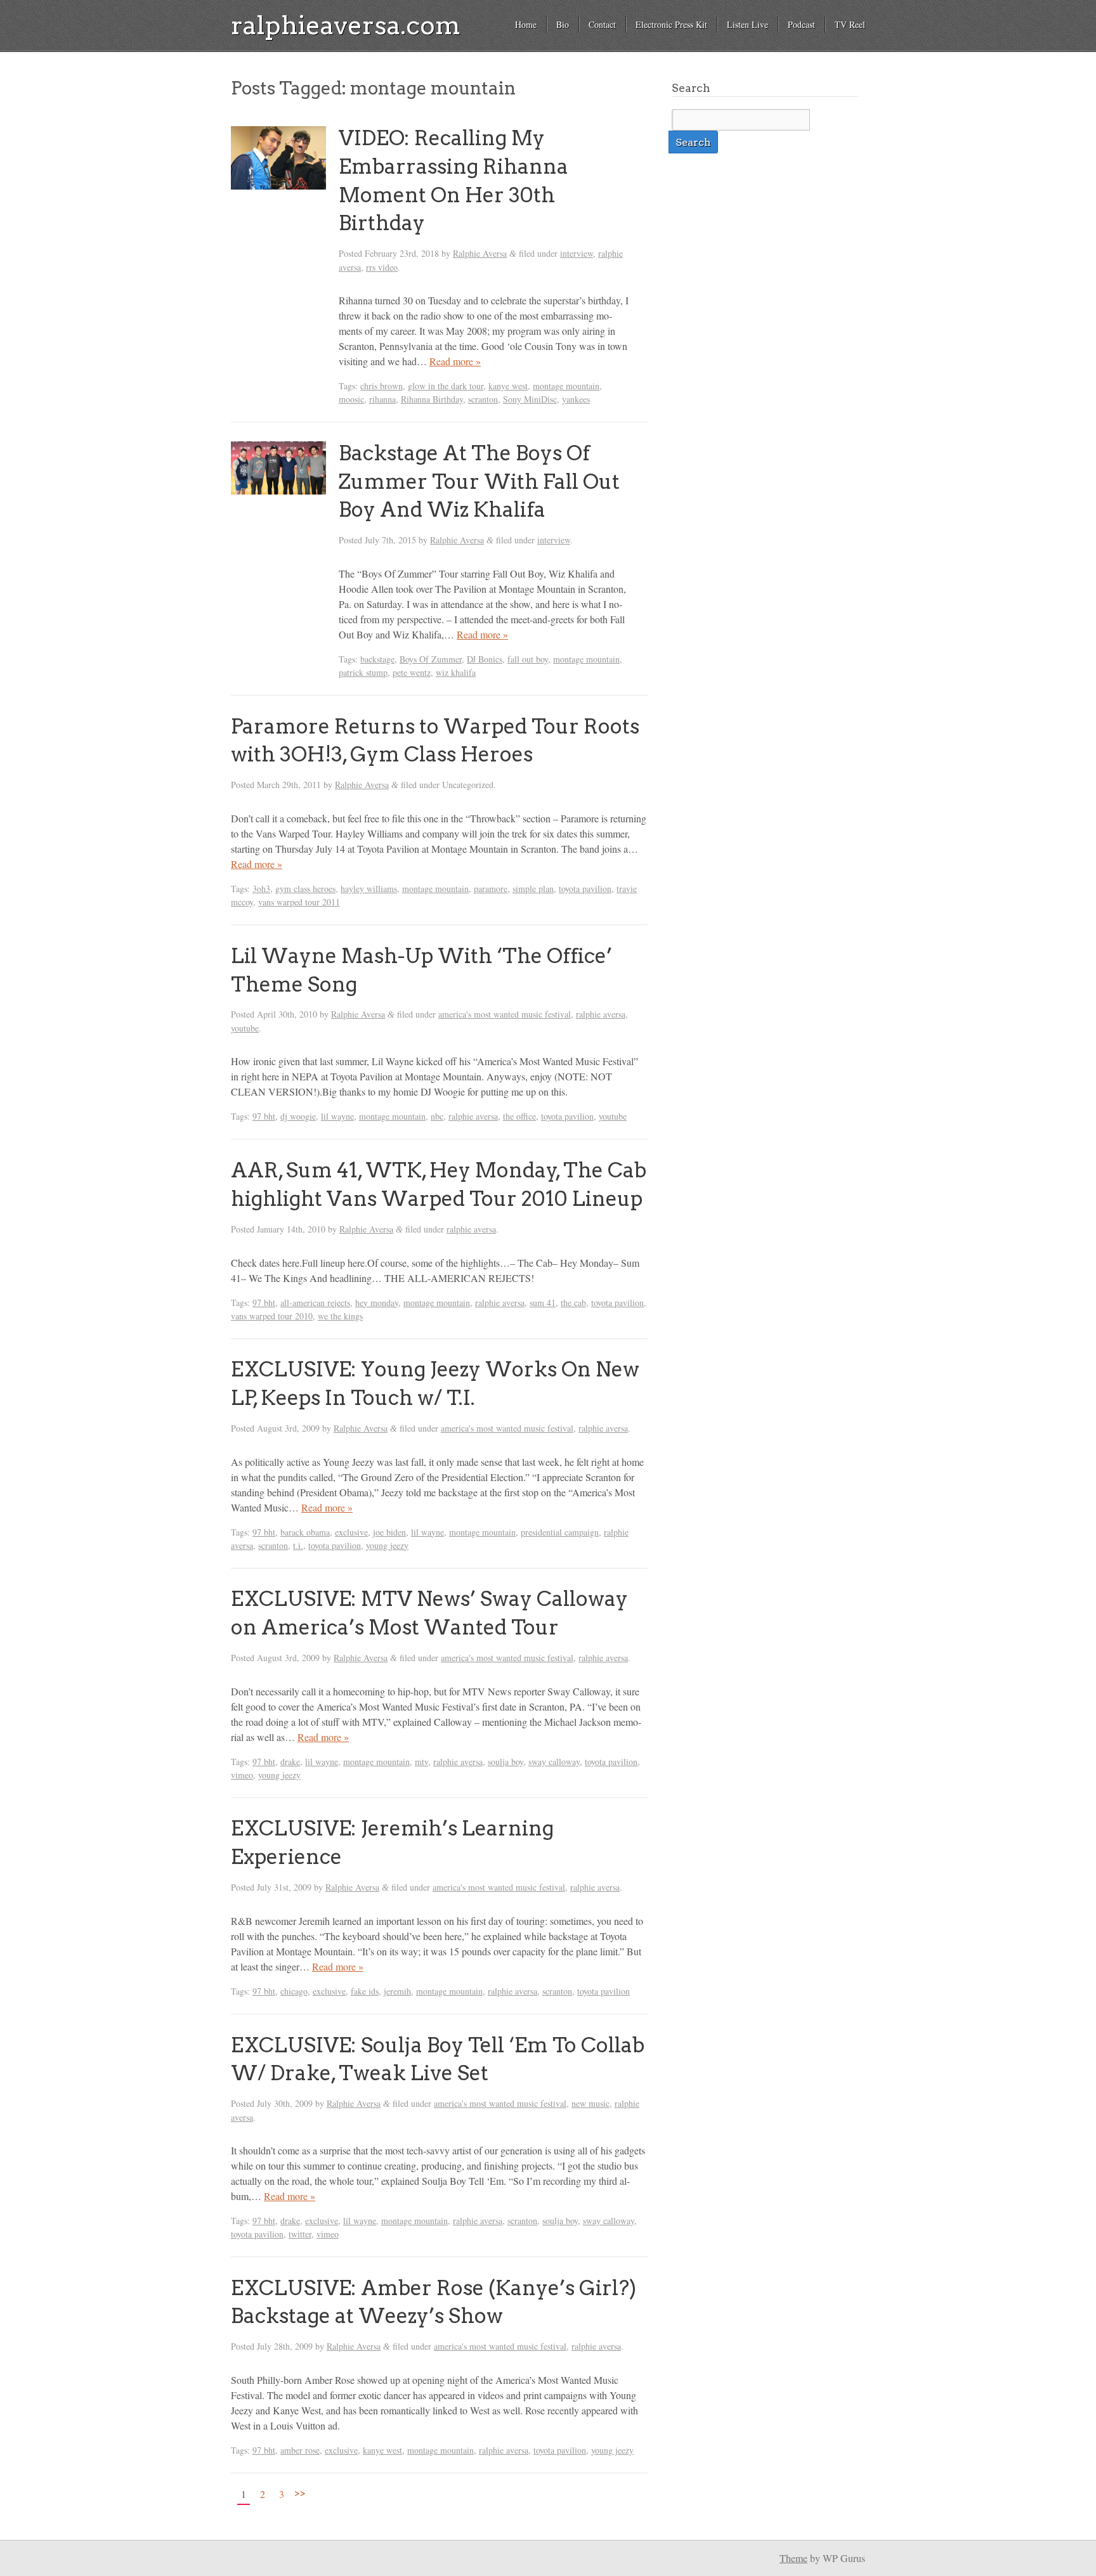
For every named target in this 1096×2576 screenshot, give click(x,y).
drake (290, 1762)
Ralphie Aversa (480, 253)
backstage (377, 659)
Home (526, 24)
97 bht (264, 1116)
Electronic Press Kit (671, 24)
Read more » (455, 361)
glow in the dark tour (446, 386)
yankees (576, 399)
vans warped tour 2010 (272, 1316)
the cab (573, 1303)
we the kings (340, 1316)
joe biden (389, 1532)
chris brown (382, 386)
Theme (793, 2558)
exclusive (351, 1532)
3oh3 (261, 889)
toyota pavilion (585, 889)
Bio (563, 24)
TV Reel (850, 24)
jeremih (397, 1991)
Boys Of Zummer (431, 659)
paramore (491, 889)
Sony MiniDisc (530, 399)
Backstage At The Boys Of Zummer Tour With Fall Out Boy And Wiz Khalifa (479, 482)
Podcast (801, 24)
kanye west (508, 386)
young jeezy (387, 1545)
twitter (300, 2234)
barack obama (305, 1532)
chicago (294, 1991)
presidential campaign (560, 1532)
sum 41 (543, 1303)
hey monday (377, 1303)
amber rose (300, 2450)
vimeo (242, 1775)
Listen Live (747, 24)
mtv (421, 1762)
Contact (602, 24)
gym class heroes (305, 889)
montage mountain (566, 386)
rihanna (382, 399)
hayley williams (369, 889)
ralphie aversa (601, 1014)
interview (577, 253)
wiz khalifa (456, 672)
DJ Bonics (485, 659)
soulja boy (506, 1762)
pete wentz (412, 672)
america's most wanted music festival (505, 1014)
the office (519, 1116)
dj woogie (298, 1116)
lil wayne (337, 1116)
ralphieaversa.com (346, 25)
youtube (245, 1028)
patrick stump (363, 672)
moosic (351, 399)
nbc (437, 1116)
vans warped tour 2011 (299, 902)
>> (300, 2492)
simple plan (533, 889)
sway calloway (554, 1762)
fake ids (365, 1991)
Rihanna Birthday (432, 399)
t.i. (298, 1545)
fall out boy (528, 659)
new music (590, 2103)
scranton (483, 399)
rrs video (382, 267)
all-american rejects (315, 1303)
